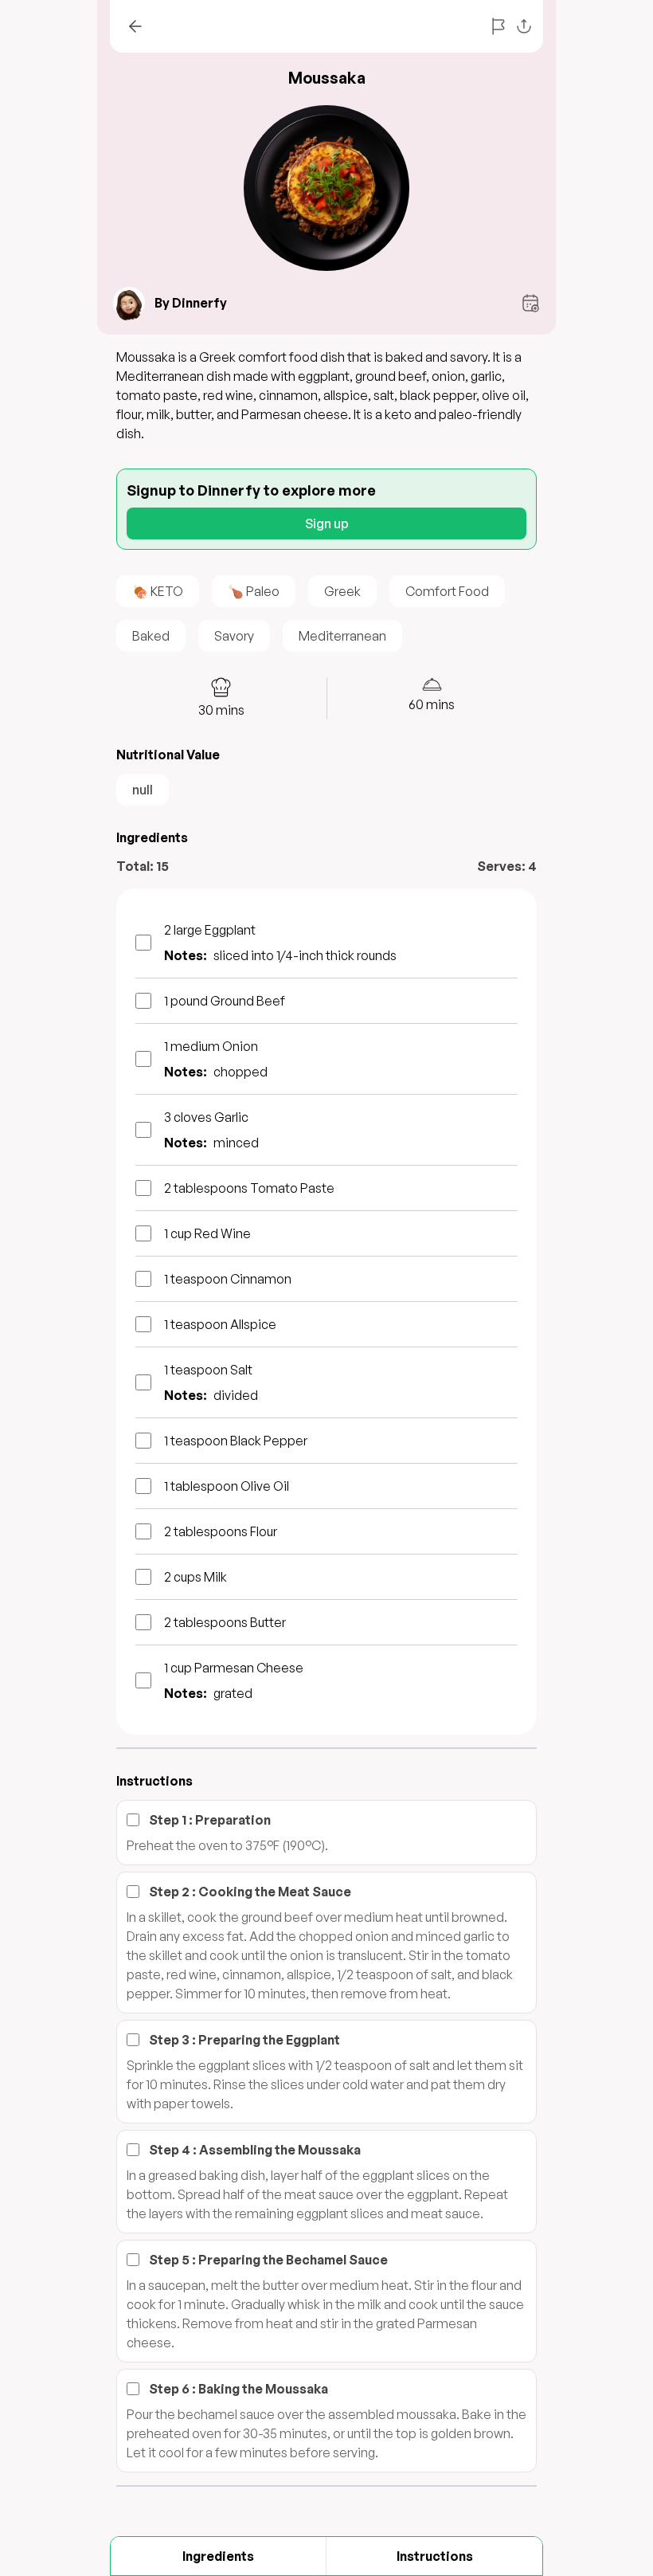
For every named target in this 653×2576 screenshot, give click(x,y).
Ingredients (218, 2556)
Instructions (435, 2556)
